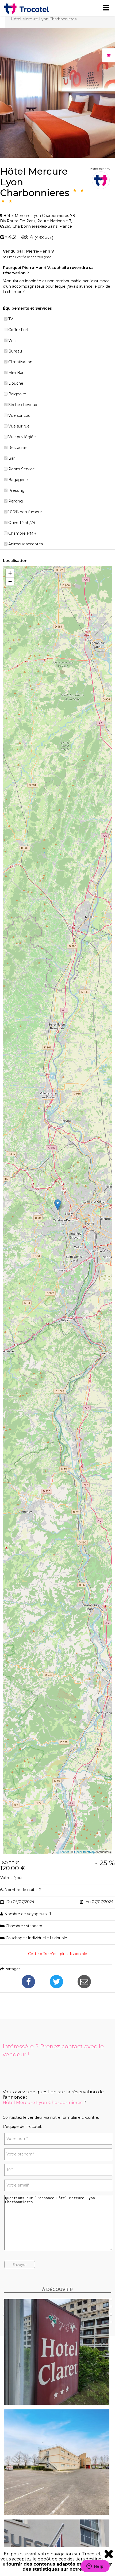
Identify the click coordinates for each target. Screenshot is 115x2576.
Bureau (15, 351)
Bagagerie (18, 480)
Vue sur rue (19, 426)
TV (11, 319)
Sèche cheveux (23, 405)
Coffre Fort (18, 330)
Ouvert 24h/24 (22, 523)
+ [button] (10, 573)
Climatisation (20, 362)
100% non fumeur (25, 512)
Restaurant (19, 448)
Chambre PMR (22, 533)
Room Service (22, 469)
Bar (11, 458)
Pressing (16, 490)
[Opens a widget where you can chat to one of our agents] (95, 2567)
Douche (16, 383)
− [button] (10, 581)
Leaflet (64, 1852)
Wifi (12, 340)
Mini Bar (16, 373)
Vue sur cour (20, 415)
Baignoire (17, 394)
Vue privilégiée (22, 437)
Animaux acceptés (26, 544)
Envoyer (20, 2264)
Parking (16, 501)
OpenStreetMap (84, 1852)
